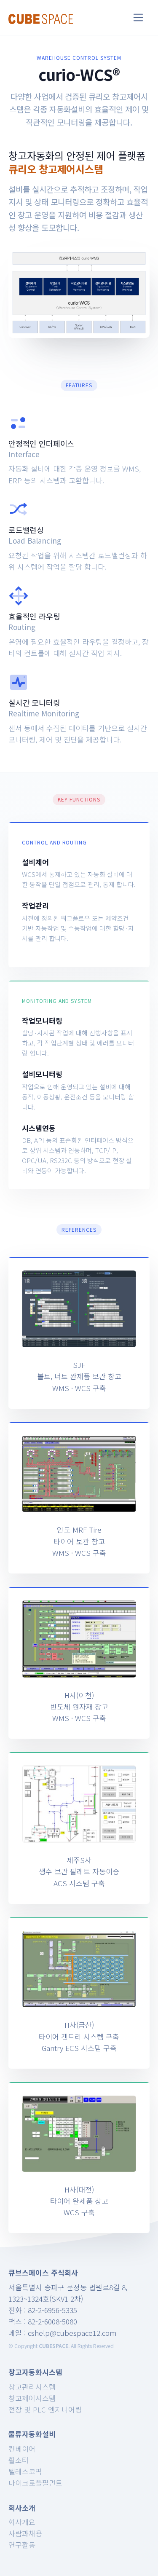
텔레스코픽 (25, 2471)
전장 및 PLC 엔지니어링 (45, 2409)
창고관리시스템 (32, 2387)
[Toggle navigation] (138, 17)
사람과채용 (25, 2533)
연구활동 (22, 2545)
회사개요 (22, 2522)
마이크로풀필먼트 (35, 2483)
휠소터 (19, 2460)
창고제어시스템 (32, 2398)
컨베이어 (22, 2449)
